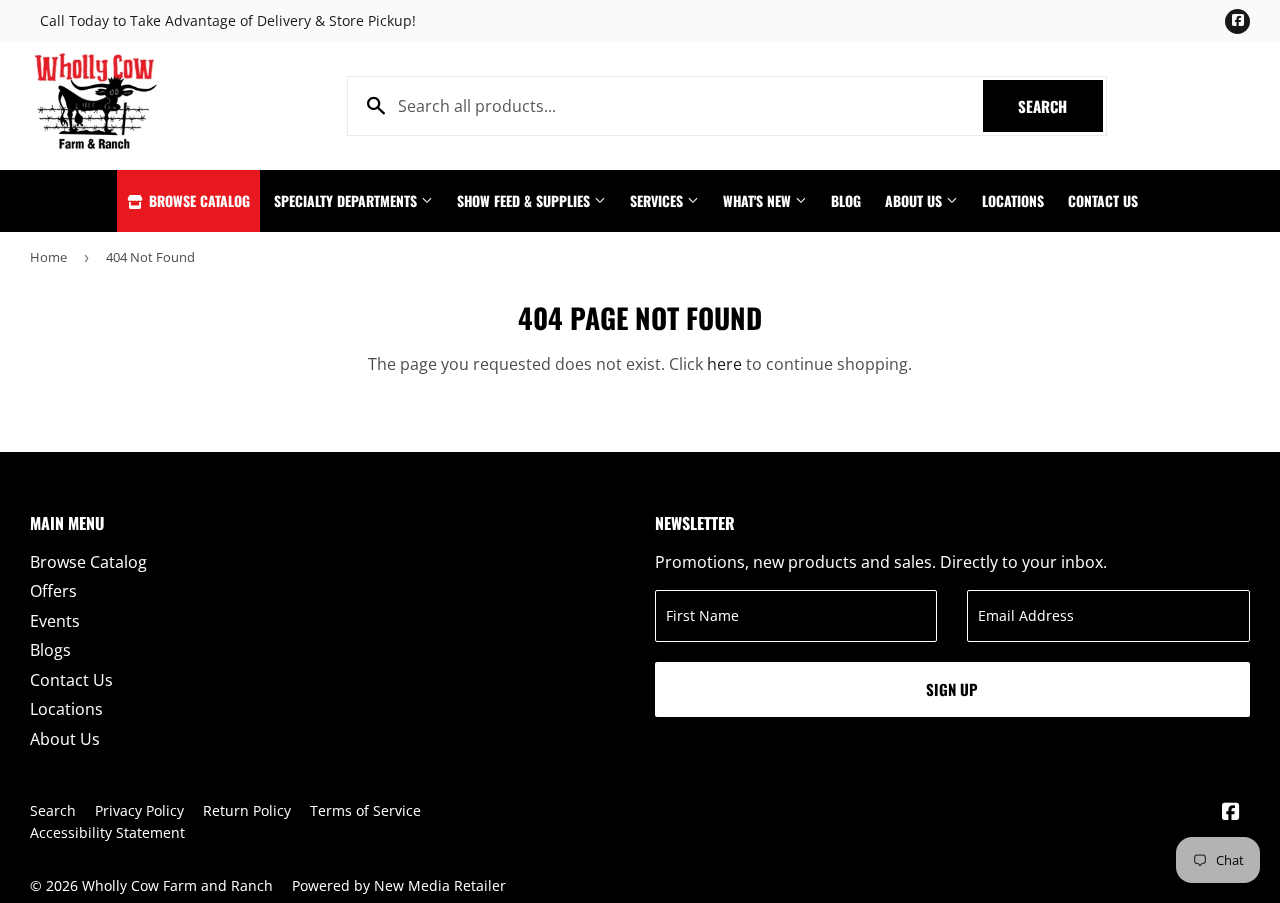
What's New (759, 200)
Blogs (50, 650)
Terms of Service (365, 810)
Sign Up (952, 689)
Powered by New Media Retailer (399, 885)
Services (658, 200)
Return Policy (247, 810)
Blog (846, 200)
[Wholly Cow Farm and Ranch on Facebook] (1231, 813)
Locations (1013, 200)
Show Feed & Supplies (525, 200)
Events (55, 621)
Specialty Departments (347, 200)
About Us (915, 200)
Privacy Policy (139, 810)
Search (1060, 106)
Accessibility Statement (107, 832)
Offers (53, 591)
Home (48, 257)
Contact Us (1103, 200)
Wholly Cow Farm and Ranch (177, 885)
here (724, 364)
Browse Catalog (197, 200)
